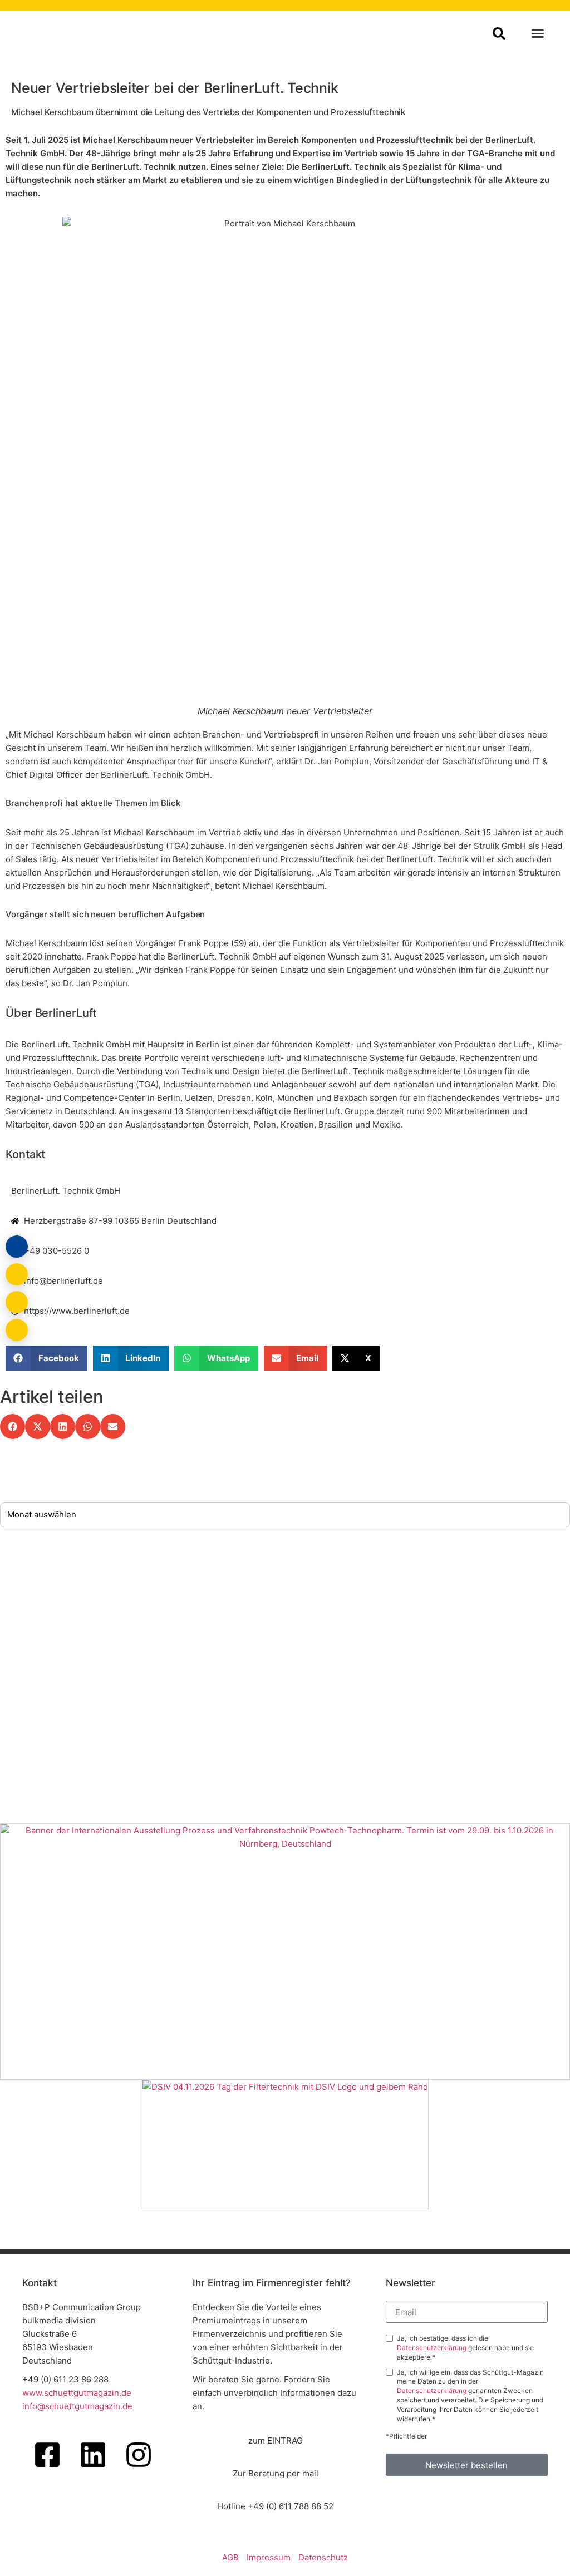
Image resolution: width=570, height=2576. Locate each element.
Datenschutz (323, 2557)
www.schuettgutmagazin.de (77, 2393)
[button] (538, 33)
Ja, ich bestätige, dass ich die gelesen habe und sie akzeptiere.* (465, 2348)
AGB (230, 2557)
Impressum (269, 2557)
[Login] (17, 1247)
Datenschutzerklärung (433, 2348)
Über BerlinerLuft (51, 1013)
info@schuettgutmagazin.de (77, 2406)
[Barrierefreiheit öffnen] (17, 1330)
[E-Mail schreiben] (17, 1274)
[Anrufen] (17, 1302)
